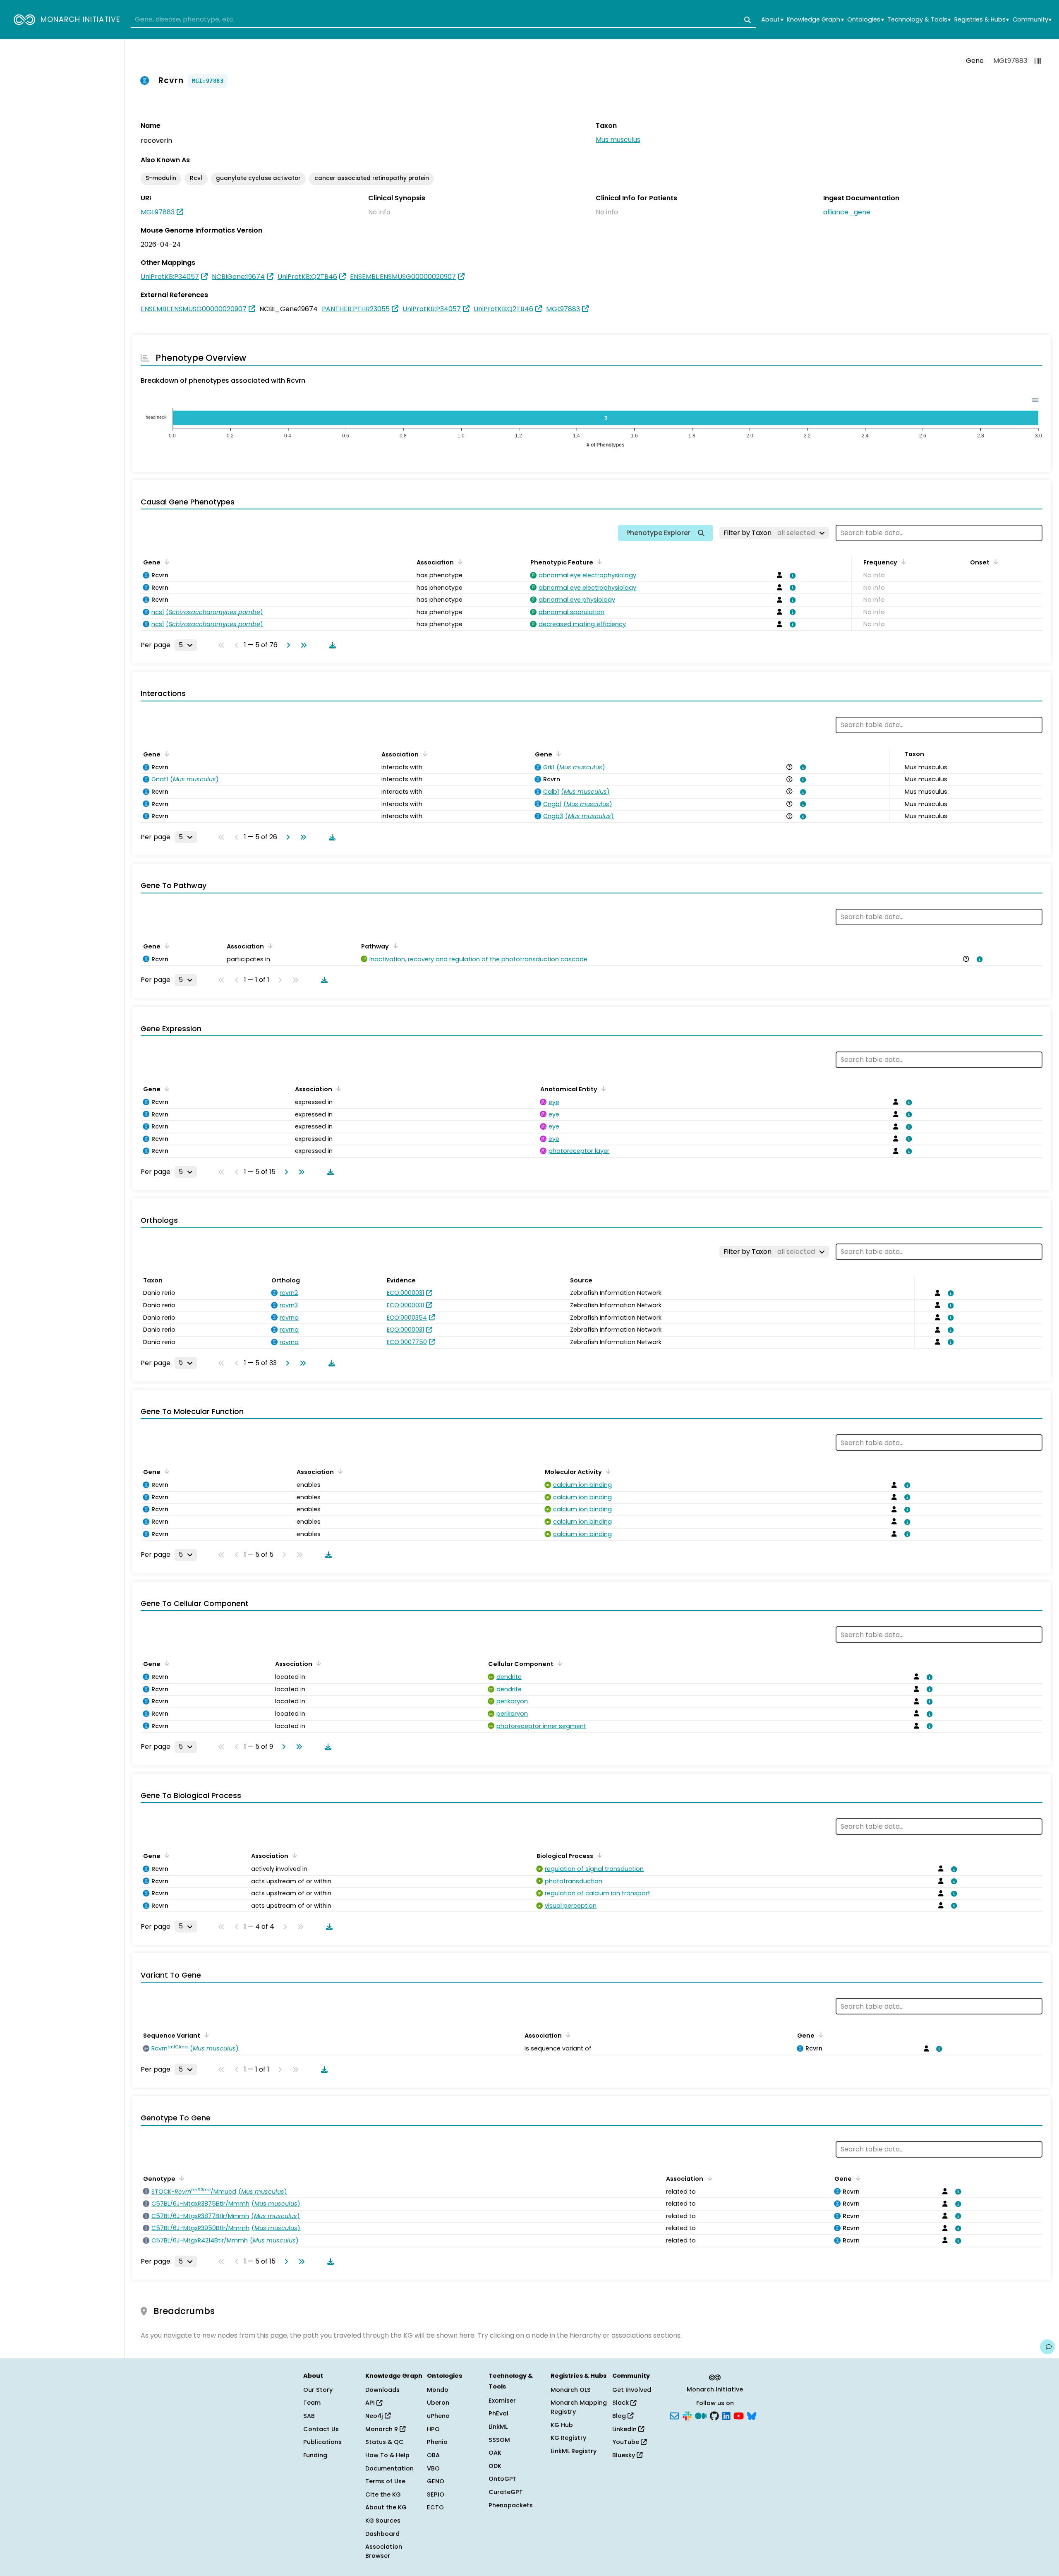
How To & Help (387, 2455)
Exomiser (502, 2401)
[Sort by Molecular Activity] (607, 1471)
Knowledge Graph (815, 20)
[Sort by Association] (459, 562)
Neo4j (375, 2416)
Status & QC (385, 2442)
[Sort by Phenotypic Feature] (598, 562)
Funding (315, 2455)
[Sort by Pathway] (394, 946)
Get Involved (632, 2390)
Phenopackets (511, 2505)
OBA (433, 2455)
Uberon (438, 2403)
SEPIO (436, 2494)
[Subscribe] (674, 2415)
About (772, 20)
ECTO (435, 2507)
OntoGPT (503, 2479)
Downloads (382, 2390)
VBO (433, 2468)
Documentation (389, 2468)
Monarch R (382, 2429)
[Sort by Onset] (994, 562)
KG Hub (562, 2425)
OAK (495, 2453)
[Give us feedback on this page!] (1047, 2347)
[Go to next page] (287, 645)
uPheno (438, 2416)
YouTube (627, 2442)
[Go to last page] (302, 645)
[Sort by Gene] (165, 562)
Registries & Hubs (982, 20)
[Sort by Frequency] (902, 562)
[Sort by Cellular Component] (558, 1663)
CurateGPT (506, 2492)
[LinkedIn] (726, 2415)
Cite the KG (383, 2494)
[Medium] (701, 2415)
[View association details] (791, 576)
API (371, 2403)
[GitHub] (714, 2415)
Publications (322, 2442)
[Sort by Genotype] (180, 2178)
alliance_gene (847, 212)
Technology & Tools (919, 20)
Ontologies (865, 20)
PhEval (498, 2413)
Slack (621, 2403)
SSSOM (499, 2440)
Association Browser (384, 2551)
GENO (436, 2481)
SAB (309, 2416)
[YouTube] (739, 2415)
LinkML (498, 2427)
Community (1032, 20)
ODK (495, 2466)
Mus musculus (618, 140)
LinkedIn (625, 2429)
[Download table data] (331, 645)
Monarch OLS (571, 2390)
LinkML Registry (574, 2451)
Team (312, 2403)
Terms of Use (385, 2481)
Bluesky (624, 2455)
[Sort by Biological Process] (598, 1855)
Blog (620, 2416)
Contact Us (321, 2429)
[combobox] (443, 20)
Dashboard (382, 2534)
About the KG (386, 2507)
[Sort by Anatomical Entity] (602, 1088)
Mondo (438, 2390)
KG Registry (568, 2438)
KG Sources (383, 2521)
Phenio (437, 2442)
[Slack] (687, 2415)
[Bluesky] (752, 2415)
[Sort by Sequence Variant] (205, 2035)
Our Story (318, 2390)
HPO (433, 2429)
